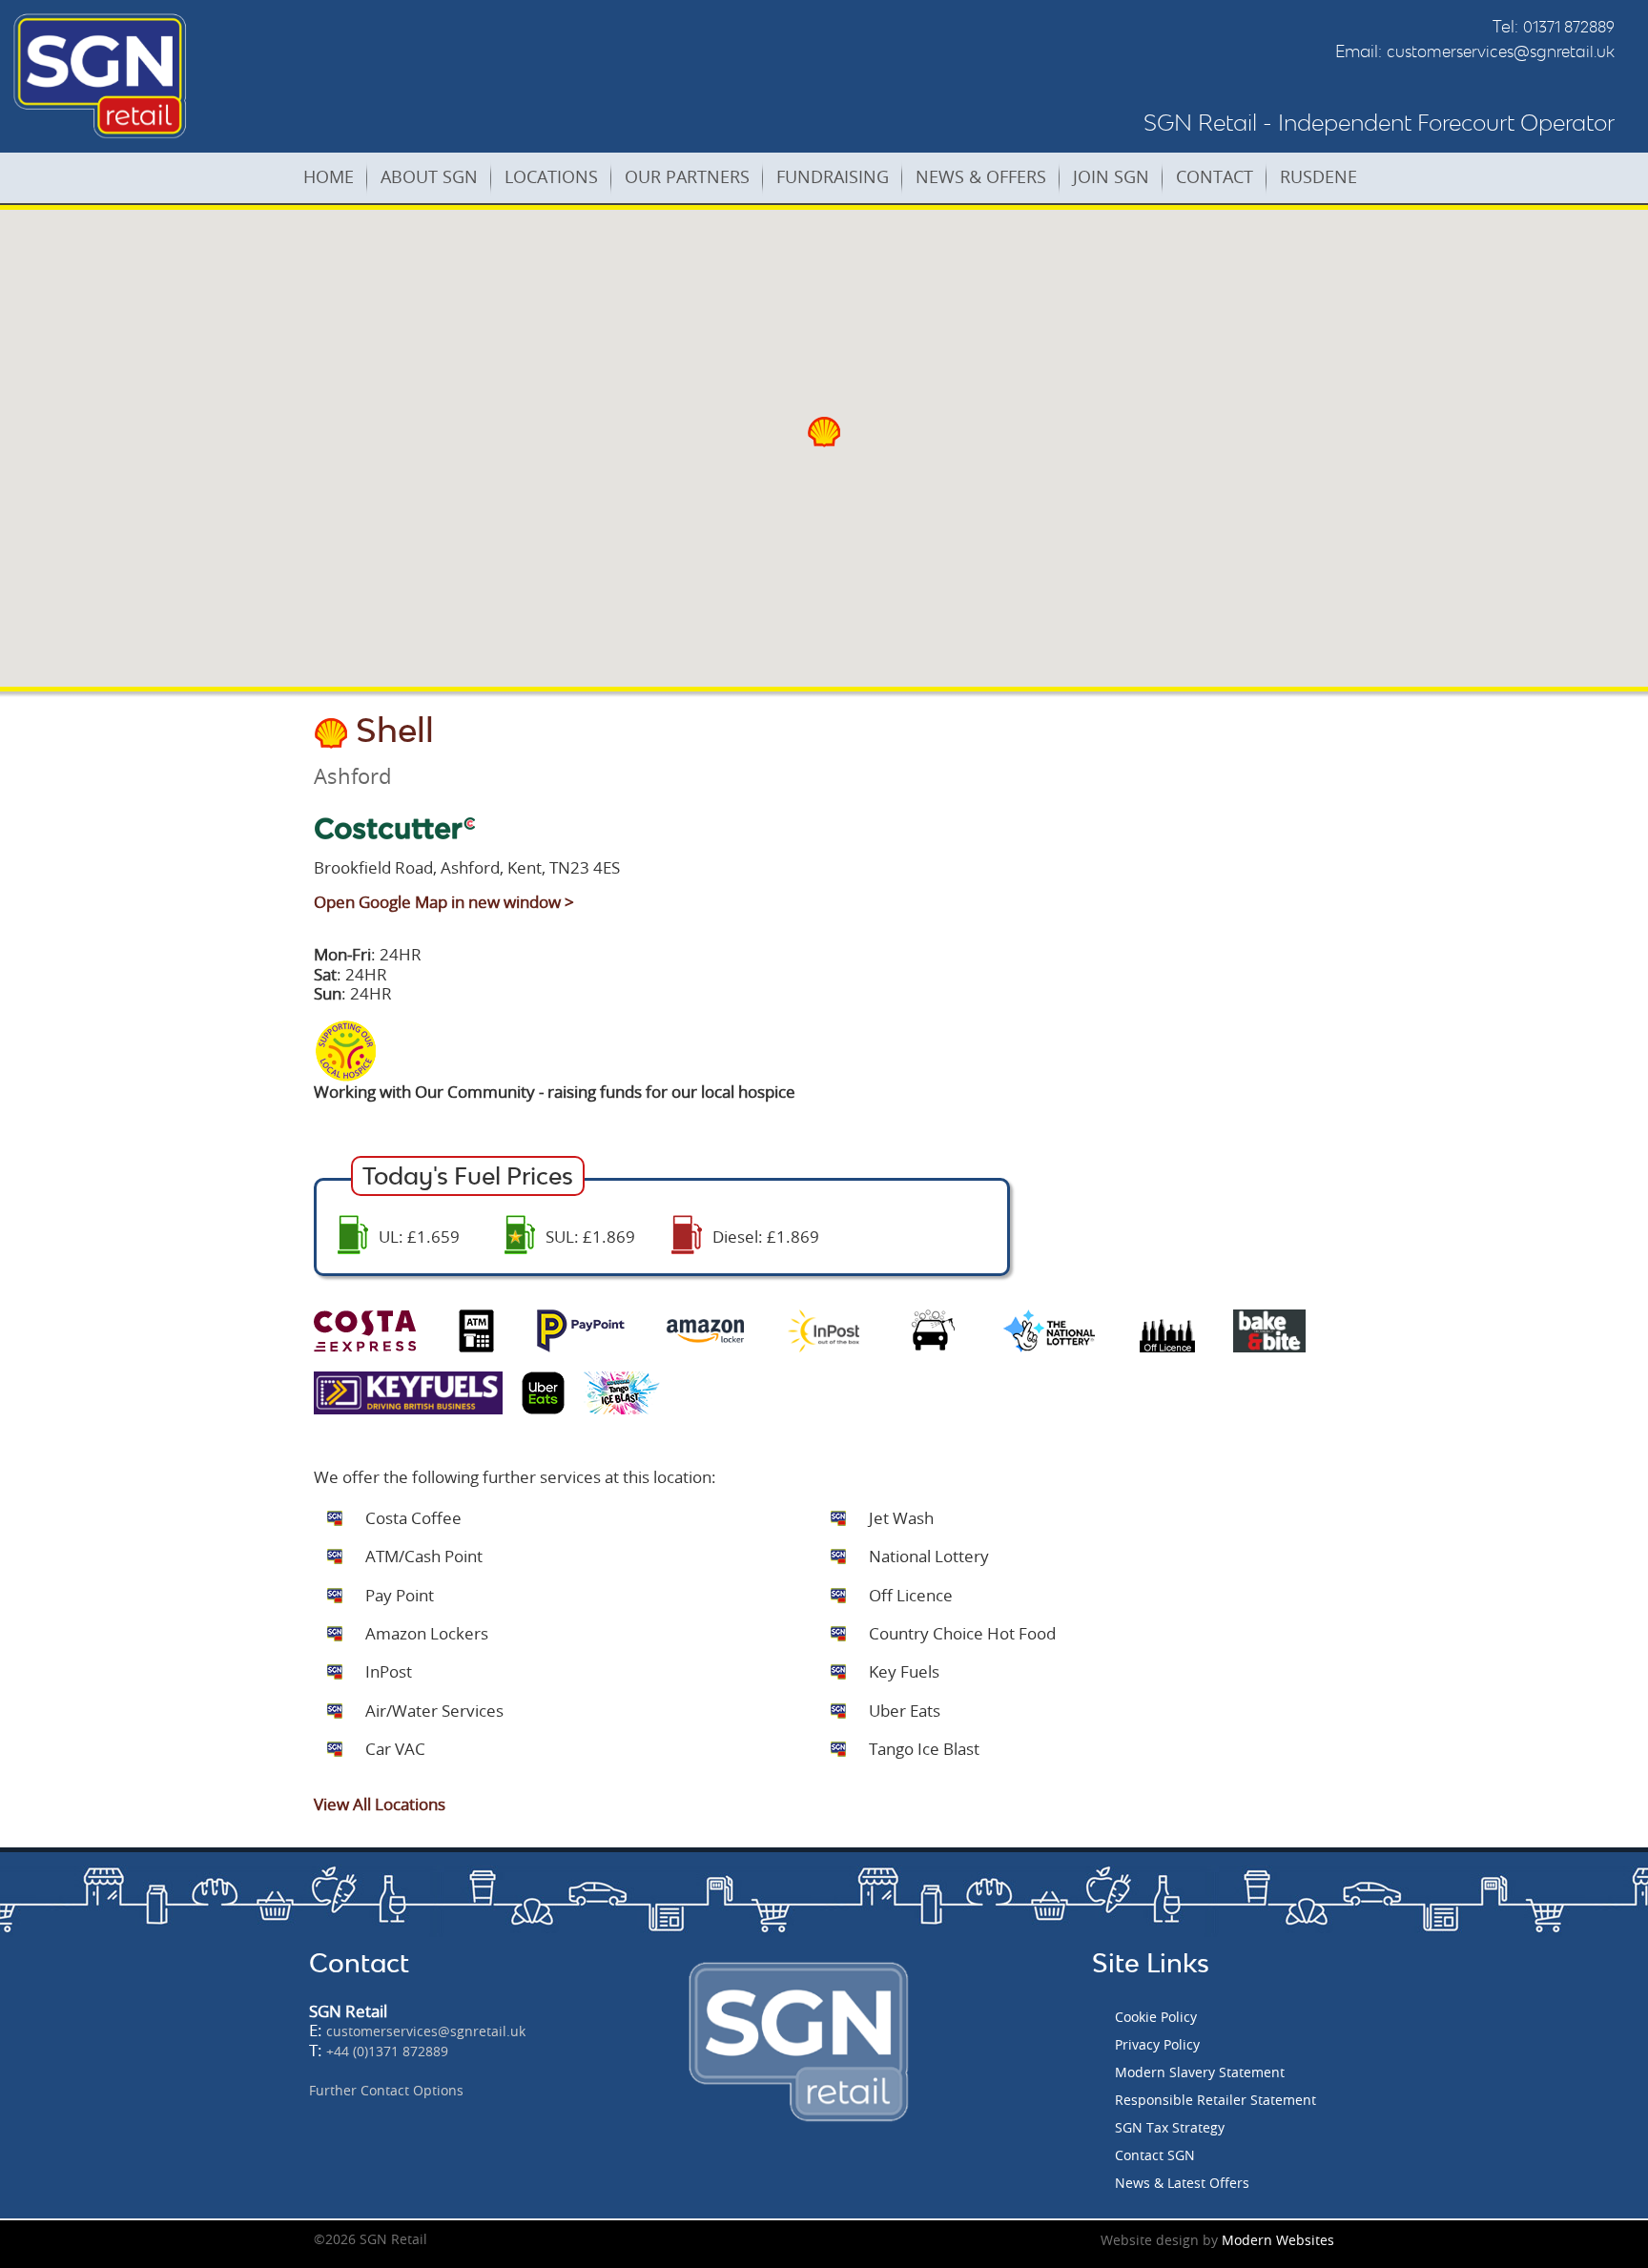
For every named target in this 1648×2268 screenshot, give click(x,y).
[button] (824, 432)
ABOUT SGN (429, 176)
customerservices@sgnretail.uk (1501, 52)
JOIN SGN (1111, 176)
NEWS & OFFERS (981, 176)
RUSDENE (1318, 176)
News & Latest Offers (1182, 2183)
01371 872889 (1569, 27)
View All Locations (380, 1804)
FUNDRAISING (833, 176)
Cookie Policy (1156, 2017)
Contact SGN (1155, 2155)
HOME (329, 176)
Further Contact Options (386, 2090)
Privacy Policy (1157, 2044)
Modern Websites (1278, 2240)
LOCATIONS (551, 176)
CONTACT (1215, 176)
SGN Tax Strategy (1170, 2127)
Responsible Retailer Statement (1215, 2100)
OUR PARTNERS (687, 176)
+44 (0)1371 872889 (387, 2051)
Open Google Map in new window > (444, 902)
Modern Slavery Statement (1200, 2072)
